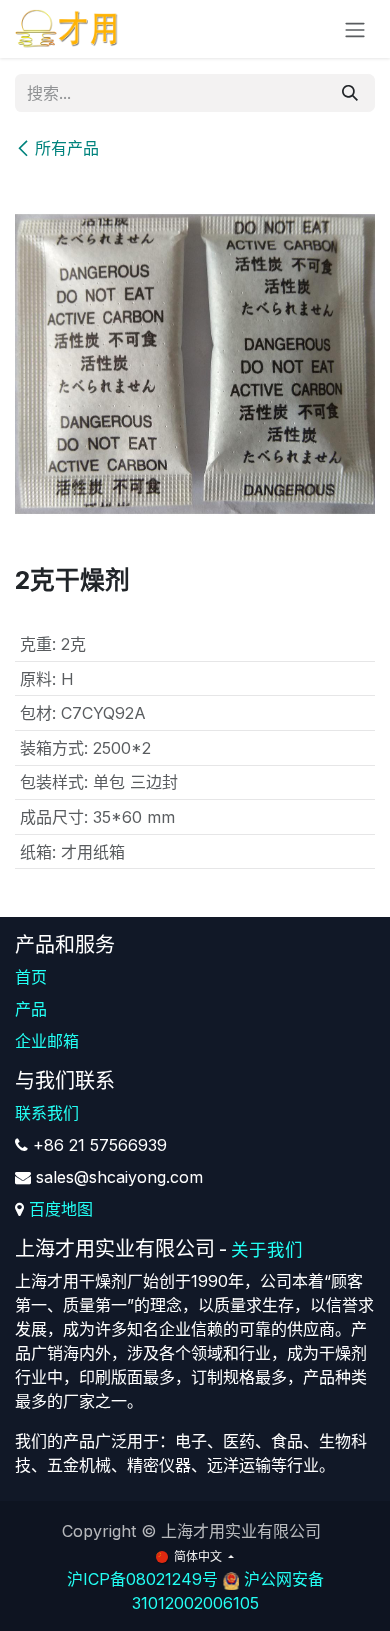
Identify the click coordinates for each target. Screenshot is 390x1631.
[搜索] (350, 93)
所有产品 (67, 148)
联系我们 (47, 1113)
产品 (31, 1009)
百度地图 (61, 1209)
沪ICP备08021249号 (142, 1579)
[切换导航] (355, 29)
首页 (31, 977)
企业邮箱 (47, 1041)
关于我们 (267, 1249)
